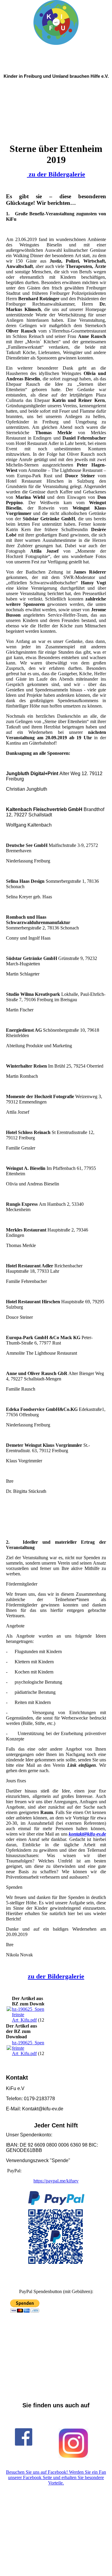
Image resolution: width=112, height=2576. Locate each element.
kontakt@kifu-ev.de (87, 1834)
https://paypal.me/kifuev (56, 2181)
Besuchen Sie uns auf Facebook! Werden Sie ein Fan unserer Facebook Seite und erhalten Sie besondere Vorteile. (56, 2477)
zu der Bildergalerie (57, 174)
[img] (56, 22)
